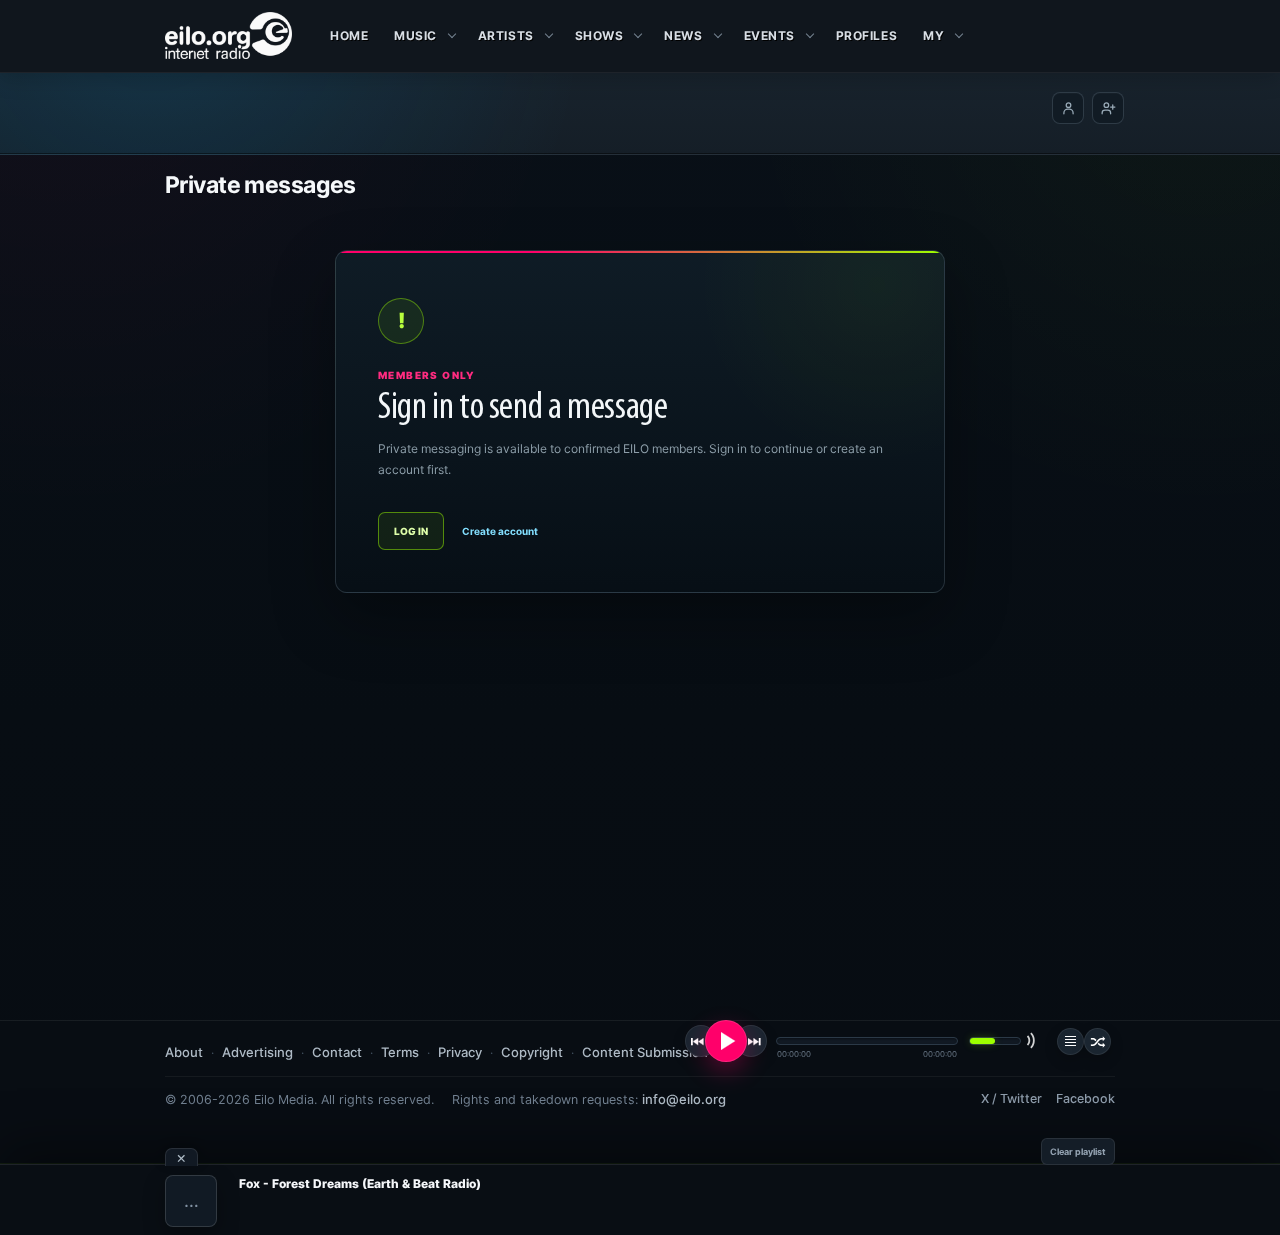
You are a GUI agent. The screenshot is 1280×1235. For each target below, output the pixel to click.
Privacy (460, 1052)
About (184, 1052)
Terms (400, 1052)
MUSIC (415, 35)
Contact (337, 1052)
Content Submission (645, 1052)
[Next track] (751, 1041)
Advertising (257, 1052)
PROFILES (866, 35)
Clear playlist (1078, 1151)
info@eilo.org (684, 1099)
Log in (411, 531)
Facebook (1085, 1098)
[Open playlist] (1070, 1041)
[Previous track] (701, 1041)
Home (349, 35)
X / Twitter (1011, 1098)
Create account (500, 531)
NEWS (683, 35)
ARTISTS (506, 35)
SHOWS (599, 35)
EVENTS (769, 35)
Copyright (532, 1052)
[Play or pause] (726, 1041)
